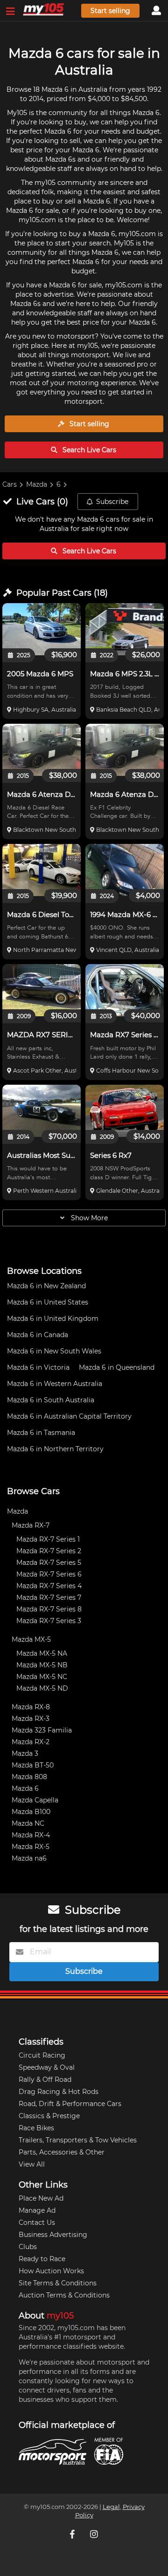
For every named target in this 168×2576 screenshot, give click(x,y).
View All (32, 2164)
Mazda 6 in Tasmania (41, 1433)
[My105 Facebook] (73, 2534)
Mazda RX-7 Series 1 (48, 1539)
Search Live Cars (88, 450)
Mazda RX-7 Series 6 (49, 1574)
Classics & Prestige (49, 2116)
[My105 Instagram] (95, 2534)
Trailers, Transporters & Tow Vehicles (78, 2140)
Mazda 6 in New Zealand (46, 1286)
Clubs (28, 2247)
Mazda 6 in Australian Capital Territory (69, 1416)
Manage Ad (37, 2210)
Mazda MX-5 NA (42, 1653)
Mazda (37, 484)
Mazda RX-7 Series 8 (49, 1609)
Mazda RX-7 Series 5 (49, 1563)
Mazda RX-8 (31, 1707)
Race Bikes (36, 2128)
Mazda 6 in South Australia (51, 1400)
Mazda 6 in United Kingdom (53, 1319)
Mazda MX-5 (31, 1639)
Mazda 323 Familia (42, 1730)
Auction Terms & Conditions (64, 2295)
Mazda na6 (29, 1858)
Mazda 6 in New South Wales (54, 1351)
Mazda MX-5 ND (42, 1688)
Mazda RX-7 (31, 1525)
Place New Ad (41, 2198)
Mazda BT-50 (33, 1765)
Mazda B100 (31, 1812)
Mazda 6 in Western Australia (55, 1384)
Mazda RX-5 (31, 1847)
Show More (88, 1218)
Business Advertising (53, 2235)
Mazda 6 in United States (48, 1302)
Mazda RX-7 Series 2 (49, 1551)
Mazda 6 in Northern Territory (55, 1449)
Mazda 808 (29, 1777)
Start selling (110, 11)
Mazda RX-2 (31, 1742)
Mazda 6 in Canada (38, 1335)
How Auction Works (51, 2271)
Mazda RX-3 (31, 1719)
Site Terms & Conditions (58, 2283)
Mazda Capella (35, 1800)
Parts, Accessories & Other (62, 2152)
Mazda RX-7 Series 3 (49, 1621)
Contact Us (37, 2223)
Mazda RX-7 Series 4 (49, 1586)
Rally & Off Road (45, 2080)
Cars (10, 484)
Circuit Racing (42, 2055)
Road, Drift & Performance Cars (70, 2104)
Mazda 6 (25, 1788)
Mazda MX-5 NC (42, 1677)
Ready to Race (42, 2259)
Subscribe (112, 502)
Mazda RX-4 (31, 1835)
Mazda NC (28, 1823)
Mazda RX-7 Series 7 (49, 1597)
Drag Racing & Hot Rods (59, 2092)
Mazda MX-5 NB (42, 1665)
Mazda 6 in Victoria (38, 1367)
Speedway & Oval (47, 2067)
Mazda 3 (25, 1754)
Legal (111, 2507)
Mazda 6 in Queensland (117, 1367)
